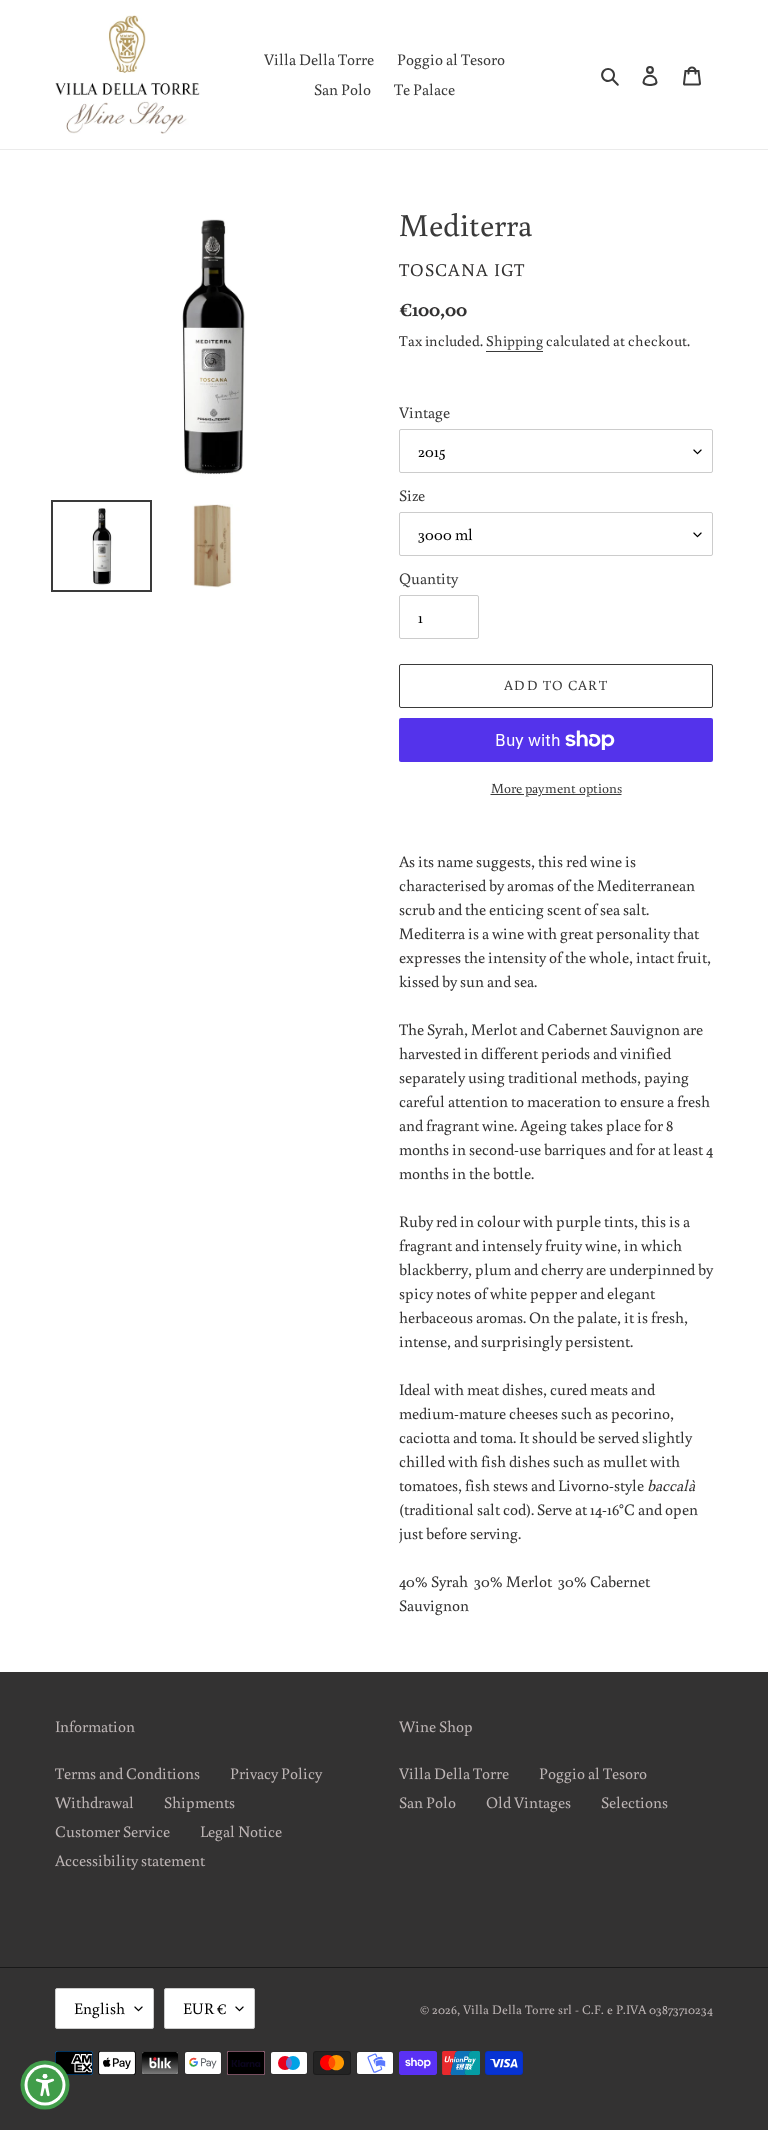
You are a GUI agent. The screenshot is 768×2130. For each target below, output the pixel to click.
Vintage (424, 412)
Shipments (199, 1802)
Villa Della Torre (454, 1773)
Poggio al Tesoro (593, 1773)
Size (412, 495)
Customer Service (112, 1831)
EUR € (204, 2008)
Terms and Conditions (127, 1773)
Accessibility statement (130, 1860)
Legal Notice (241, 1831)
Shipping (514, 340)
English (99, 2008)
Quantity (428, 578)
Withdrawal (94, 1802)
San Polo (427, 1802)
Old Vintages (528, 1802)
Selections (634, 1802)
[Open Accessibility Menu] (45, 2085)
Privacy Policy (276, 1773)
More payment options (556, 788)
